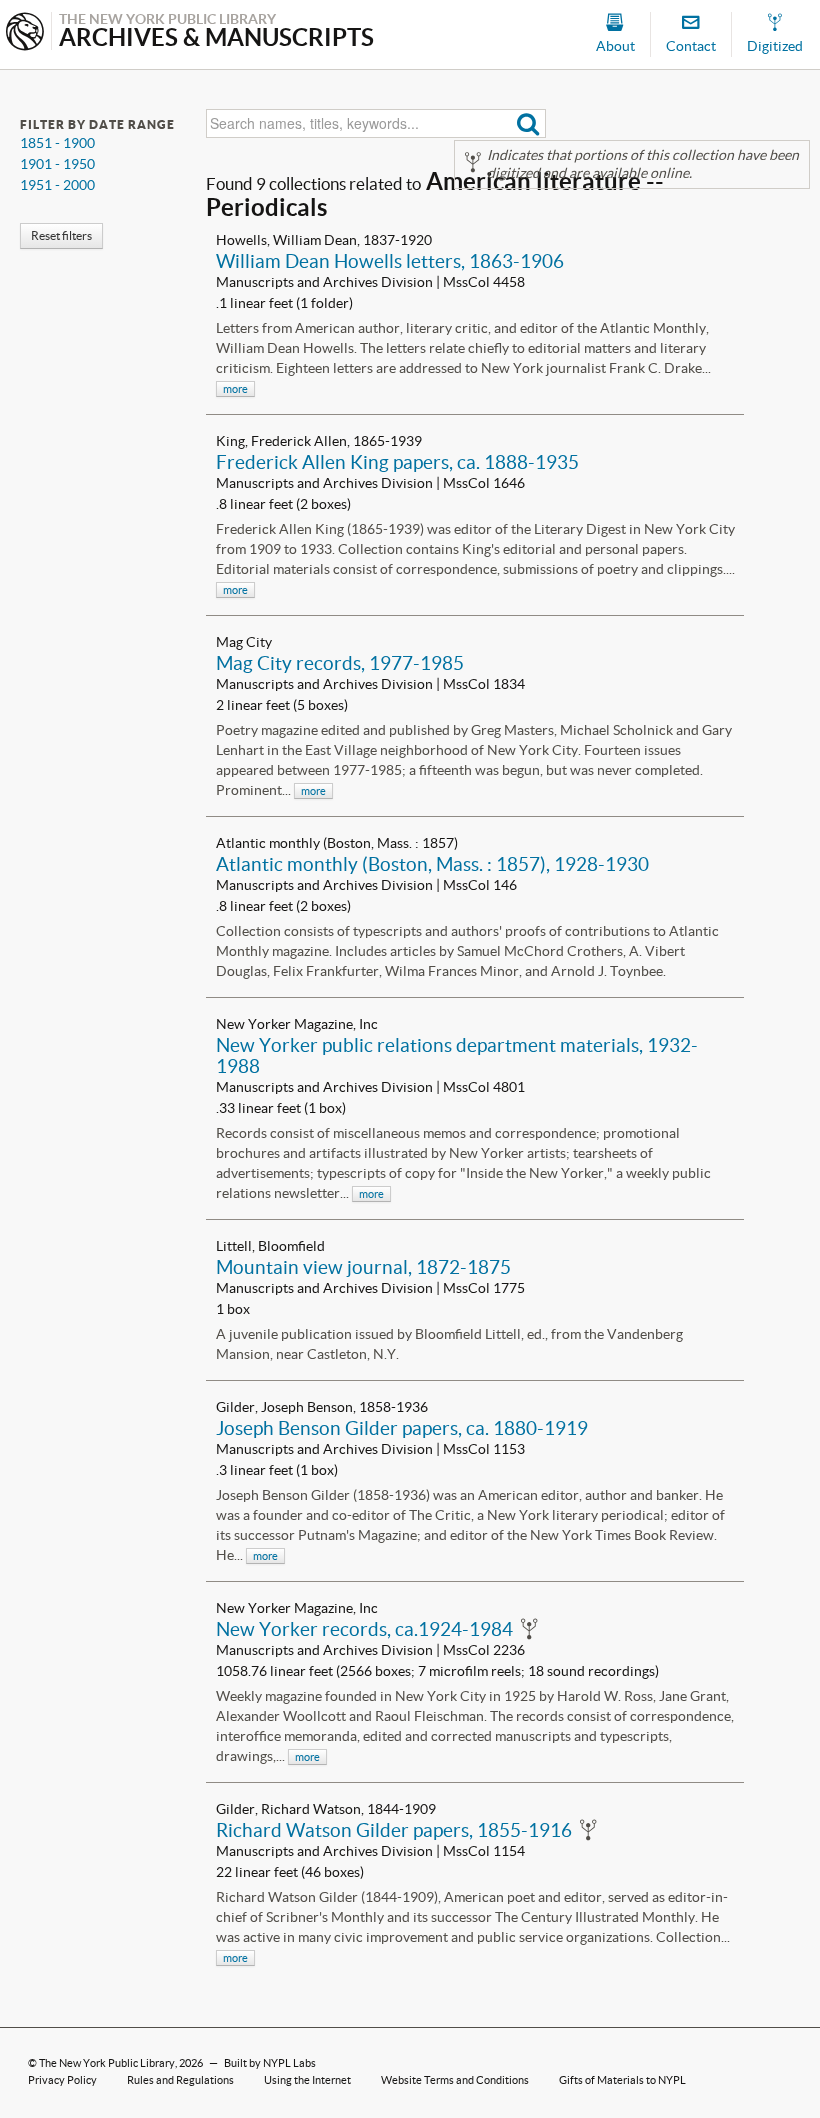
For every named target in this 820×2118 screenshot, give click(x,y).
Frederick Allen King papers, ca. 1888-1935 (397, 462)
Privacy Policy (62, 2080)
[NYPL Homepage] (25, 33)
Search (528, 123)
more (235, 389)
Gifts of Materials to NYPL (622, 2080)
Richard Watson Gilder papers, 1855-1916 (394, 1830)
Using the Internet (307, 2080)
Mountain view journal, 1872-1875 (363, 1267)
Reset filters (61, 235)
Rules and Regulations (180, 2080)
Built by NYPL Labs (270, 2063)
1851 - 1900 (57, 143)
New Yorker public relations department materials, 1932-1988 (457, 1055)
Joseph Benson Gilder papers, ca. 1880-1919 (402, 1428)
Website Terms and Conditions (455, 2080)
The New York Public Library (107, 2063)
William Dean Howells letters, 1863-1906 (390, 261)
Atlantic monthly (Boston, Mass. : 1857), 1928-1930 (432, 864)
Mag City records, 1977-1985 (340, 663)
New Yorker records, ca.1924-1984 (364, 1629)
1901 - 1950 (57, 164)
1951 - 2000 (57, 185)
